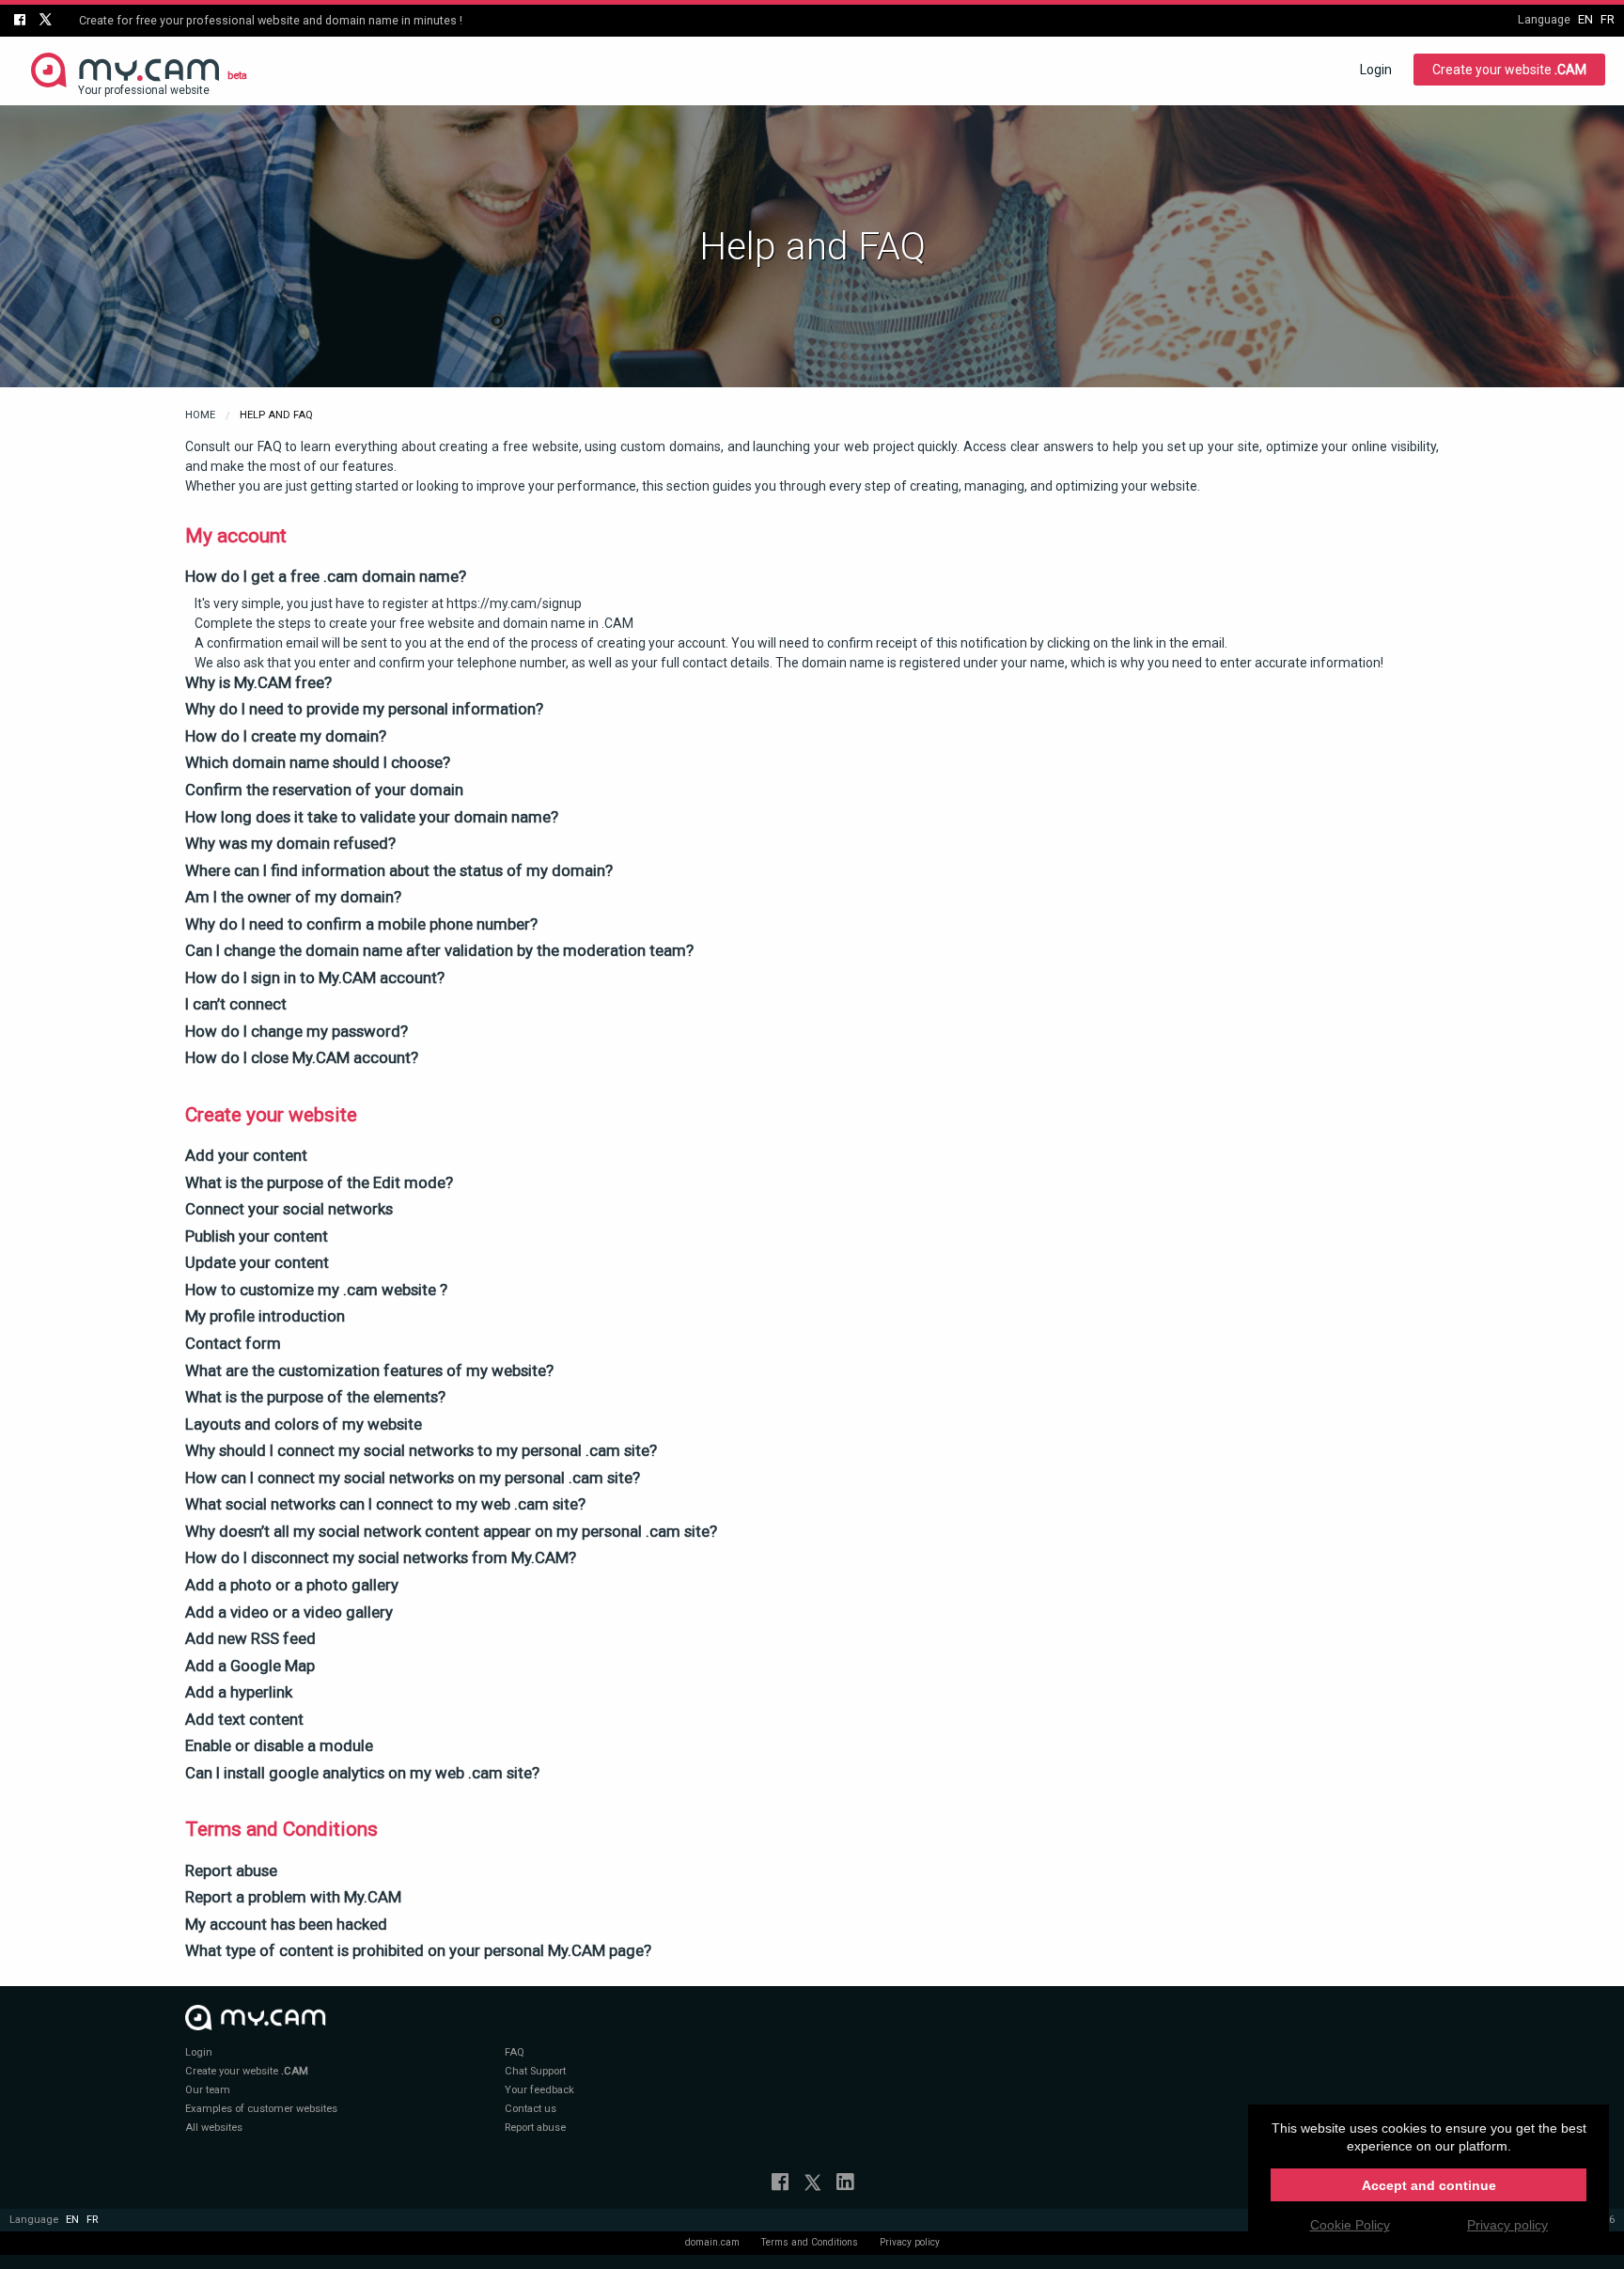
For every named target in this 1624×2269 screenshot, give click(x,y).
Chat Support (535, 2071)
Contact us (531, 2109)
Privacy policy (910, 2242)
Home (200, 415)
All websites (214, 2128)
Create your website (1509, 70)
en (1585, 19)
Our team (208, 2090)
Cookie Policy (1350, 2225)
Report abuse (535, 2128)
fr (1608, 19)
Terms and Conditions (810, 2242)
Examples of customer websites (261, 2109)
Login (1376, 70)
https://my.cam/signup (514, 603)
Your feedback (539, 2090)
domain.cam (712, 2242)
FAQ (515, 2052)
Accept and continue (1429, 2185)
